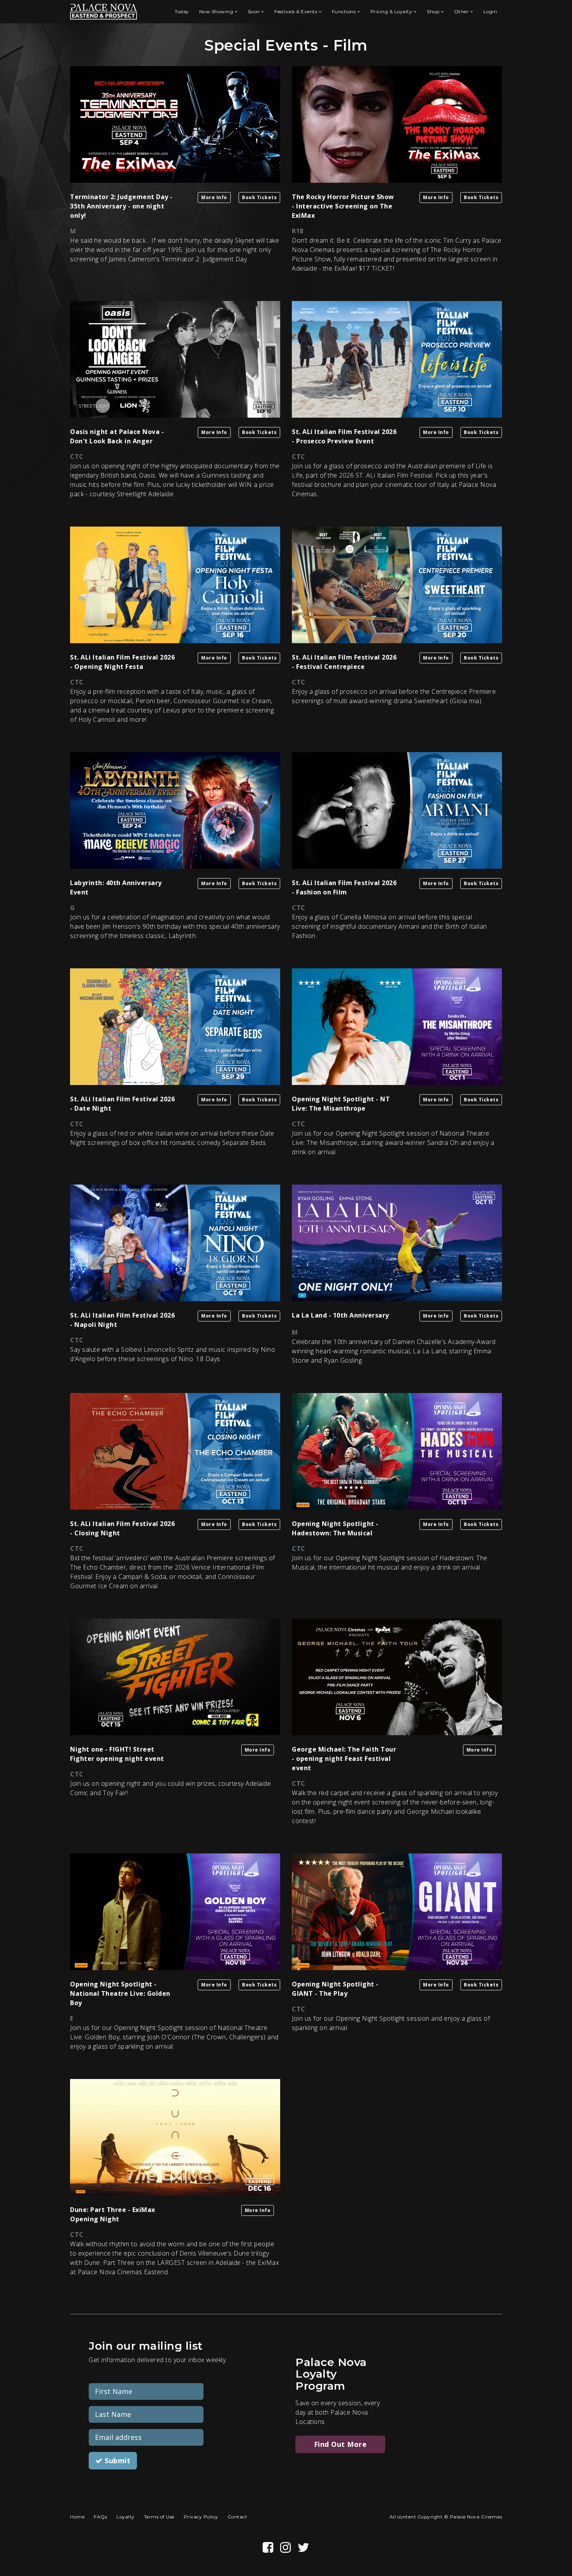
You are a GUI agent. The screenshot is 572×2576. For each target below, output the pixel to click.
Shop (434, 11)
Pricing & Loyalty (392, 11)
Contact (238, 2517)
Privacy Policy (201, 2517)
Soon (255, 11)
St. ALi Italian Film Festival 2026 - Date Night (122, 1104)
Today (182, 11)
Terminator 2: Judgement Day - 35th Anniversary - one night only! (121, 206)
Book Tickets (259, 197)
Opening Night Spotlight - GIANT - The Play (335, 1989)
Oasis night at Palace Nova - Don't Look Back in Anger (117, 436)
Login (490, 11)
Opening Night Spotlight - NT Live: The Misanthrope (341, 1104)
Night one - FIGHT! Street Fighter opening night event (117, 1754)
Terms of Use (159, 2517)
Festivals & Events (297, 11)
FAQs (100, 2517)
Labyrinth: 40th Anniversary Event (116, 887)
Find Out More (340, 2444)
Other (462, 11)
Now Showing (217, 11)
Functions (345, 11)
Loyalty (125, 2517)
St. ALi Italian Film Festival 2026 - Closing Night (122, 1528)
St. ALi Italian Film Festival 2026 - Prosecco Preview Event (344, 436)
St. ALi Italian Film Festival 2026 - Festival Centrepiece (344, 662)
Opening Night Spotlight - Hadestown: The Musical (335, 1528)
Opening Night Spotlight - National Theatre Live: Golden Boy (120, 1993)
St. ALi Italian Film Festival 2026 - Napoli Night (122, 1320)
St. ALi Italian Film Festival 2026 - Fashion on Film (344, 887)
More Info (214, 197)
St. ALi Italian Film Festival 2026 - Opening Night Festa (122, 662)
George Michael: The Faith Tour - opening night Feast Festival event (344, 1759)
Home (77, 2517)
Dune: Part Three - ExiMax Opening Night (113, 2214)
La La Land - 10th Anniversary (340, 1315)
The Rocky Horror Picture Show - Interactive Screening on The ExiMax (343, 206)
